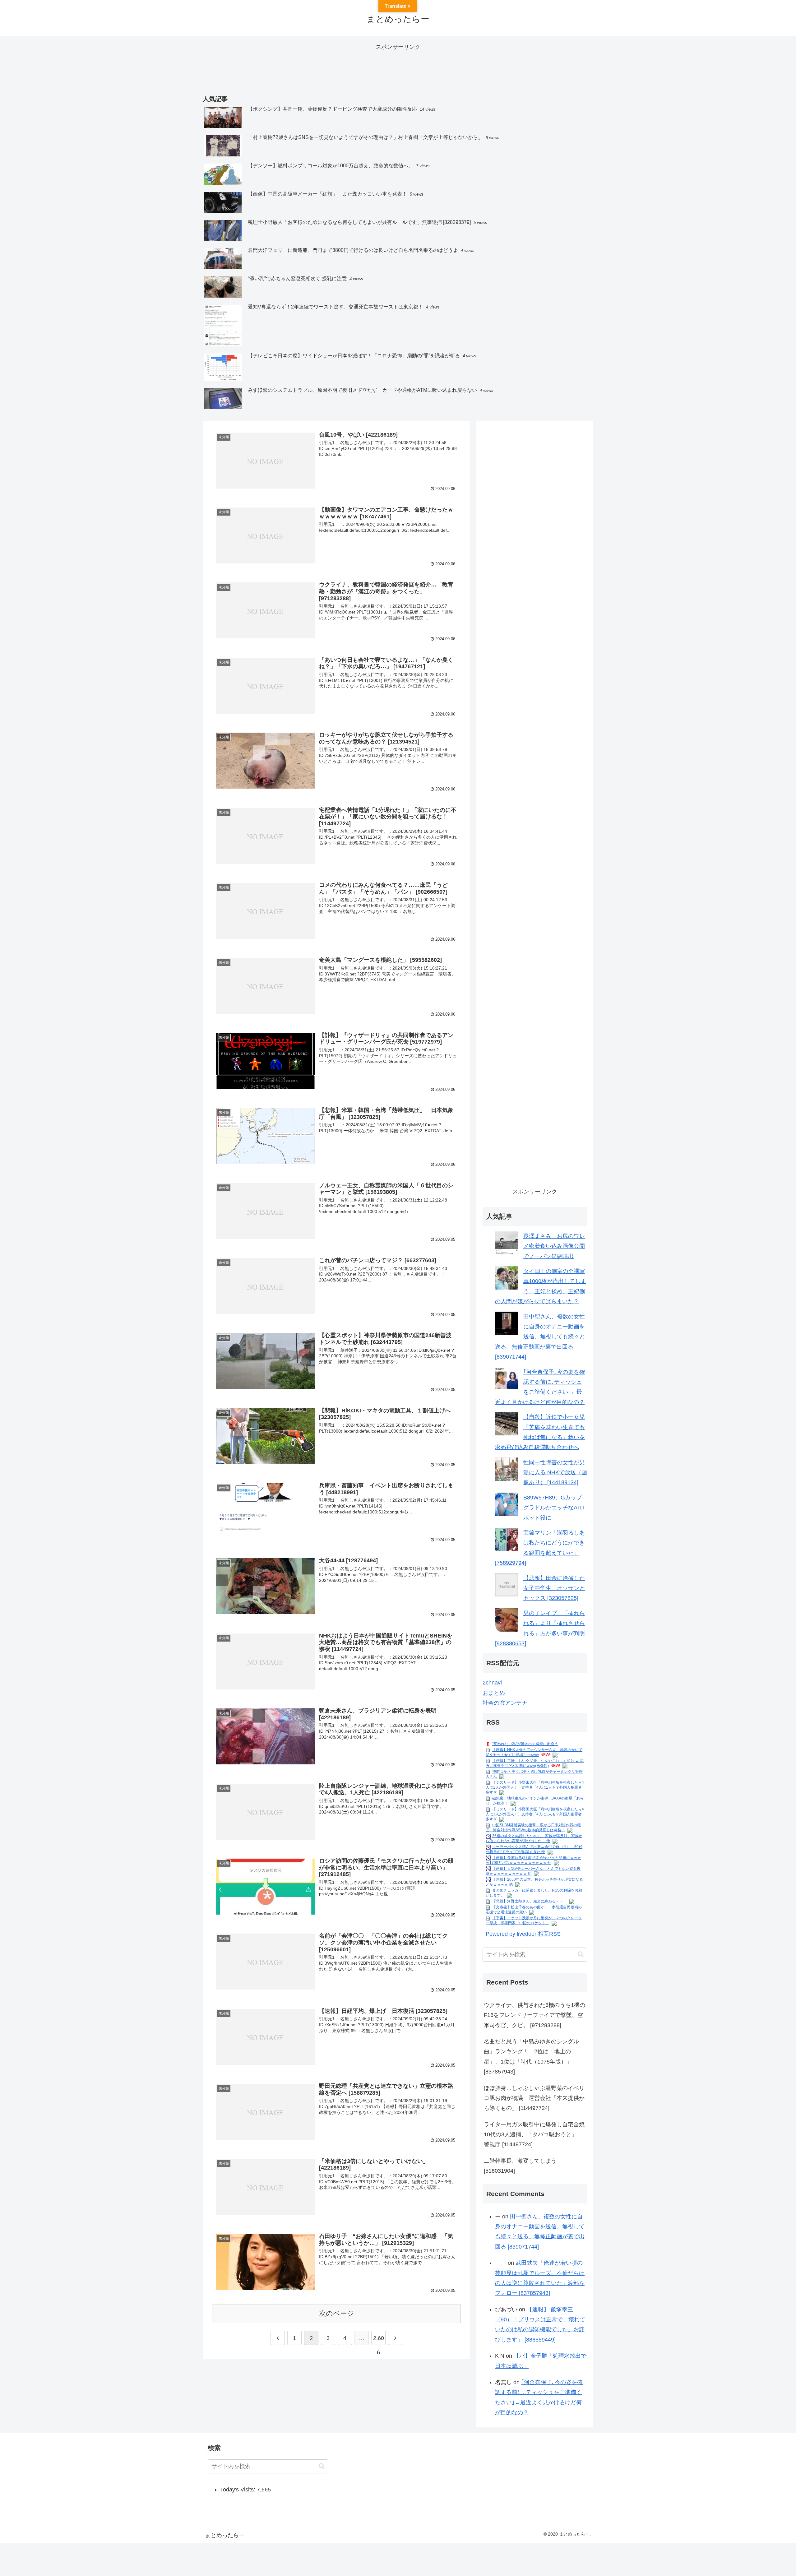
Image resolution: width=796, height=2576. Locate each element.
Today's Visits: (238, 2490)
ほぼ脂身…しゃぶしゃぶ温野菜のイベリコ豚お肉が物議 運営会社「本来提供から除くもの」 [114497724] (534, 2098)
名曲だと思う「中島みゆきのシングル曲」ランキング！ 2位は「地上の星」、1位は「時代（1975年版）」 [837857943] (531, 2057)
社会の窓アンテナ (505, 1703)
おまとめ (494, 1693)
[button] (581, 1954)
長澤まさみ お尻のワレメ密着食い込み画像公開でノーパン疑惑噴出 (554, 1246)
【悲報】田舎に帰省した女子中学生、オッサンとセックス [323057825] (554, 1588)
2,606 (379, 2340)
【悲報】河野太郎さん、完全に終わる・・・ (530, 1901)
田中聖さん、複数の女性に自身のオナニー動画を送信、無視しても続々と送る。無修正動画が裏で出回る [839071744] (540, 1337)
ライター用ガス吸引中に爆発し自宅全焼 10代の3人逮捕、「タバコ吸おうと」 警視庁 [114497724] (535, 2135)
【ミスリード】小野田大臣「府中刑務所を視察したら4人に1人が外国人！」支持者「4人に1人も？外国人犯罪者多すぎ (535, 1787)
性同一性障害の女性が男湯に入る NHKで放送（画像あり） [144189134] (555, 1473)
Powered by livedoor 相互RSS (523, 1934)
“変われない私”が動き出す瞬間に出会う (525, 1744)
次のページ (337, 2313)
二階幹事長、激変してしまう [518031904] (520, 2166)
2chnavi (492, 1683)
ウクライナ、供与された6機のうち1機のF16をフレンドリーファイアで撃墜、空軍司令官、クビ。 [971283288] (535, 2015)
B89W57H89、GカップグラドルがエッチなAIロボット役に (554, 1508)
